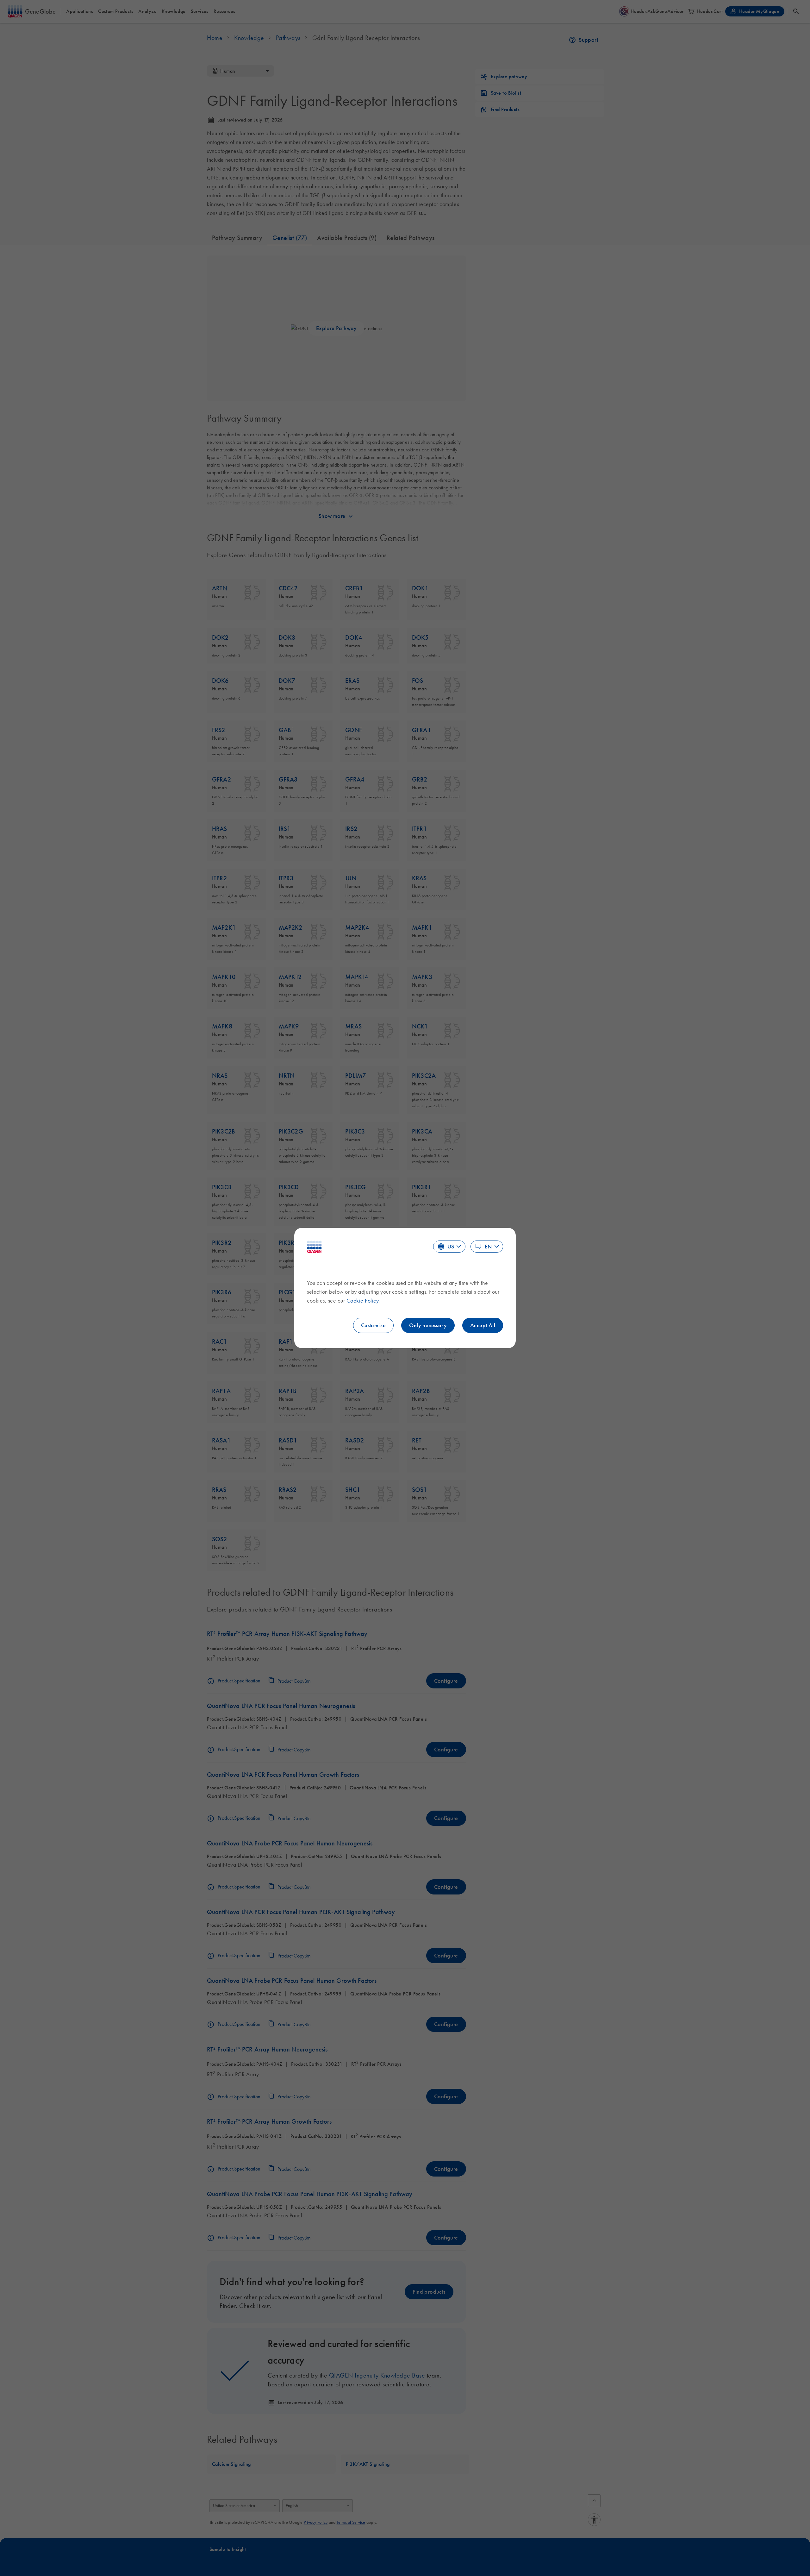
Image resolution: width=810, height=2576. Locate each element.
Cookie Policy (363, 1301)
